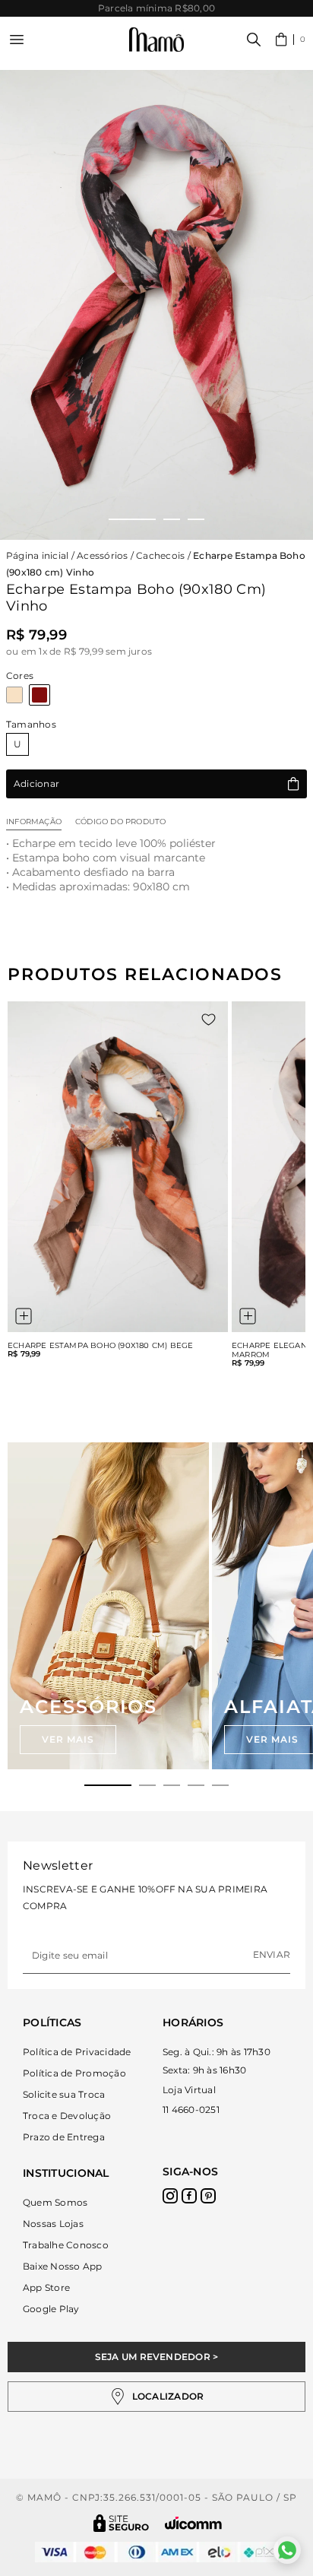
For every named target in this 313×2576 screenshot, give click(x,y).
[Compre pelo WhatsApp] (287, 2550)
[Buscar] (254, 40)
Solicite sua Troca (64, 2094)
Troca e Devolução (67, 2116)
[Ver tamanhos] (24, 1316)
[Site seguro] (122, 2523)
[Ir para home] (156, 40)
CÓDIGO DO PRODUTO (120, 822)
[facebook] (189, 2196)
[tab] (108, 1785)
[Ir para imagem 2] (172, 519)
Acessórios (102, 555)
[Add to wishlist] (209, 1020)
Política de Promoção (74, 2073)
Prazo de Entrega (64, 2137)
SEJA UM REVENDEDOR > (157, 2357)
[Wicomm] (193, 2523)
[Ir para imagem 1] (132, 519)
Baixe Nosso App (63, 2266)
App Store (46, 2287)
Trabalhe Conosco (66, 2245)
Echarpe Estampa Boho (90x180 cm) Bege (100, 1346)
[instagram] (170, 2196)
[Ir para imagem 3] (196, 519)
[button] (291, 40)
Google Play (51, 2309)
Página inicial (37, 555)
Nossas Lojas (53, 2224)
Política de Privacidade (77, 2052)
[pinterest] (208, 2196)
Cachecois (160, 555)
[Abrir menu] (17, 40)
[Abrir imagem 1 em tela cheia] (156, 305)
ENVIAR (272, 1954)
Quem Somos (55, 2202)
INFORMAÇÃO (34, 822)
